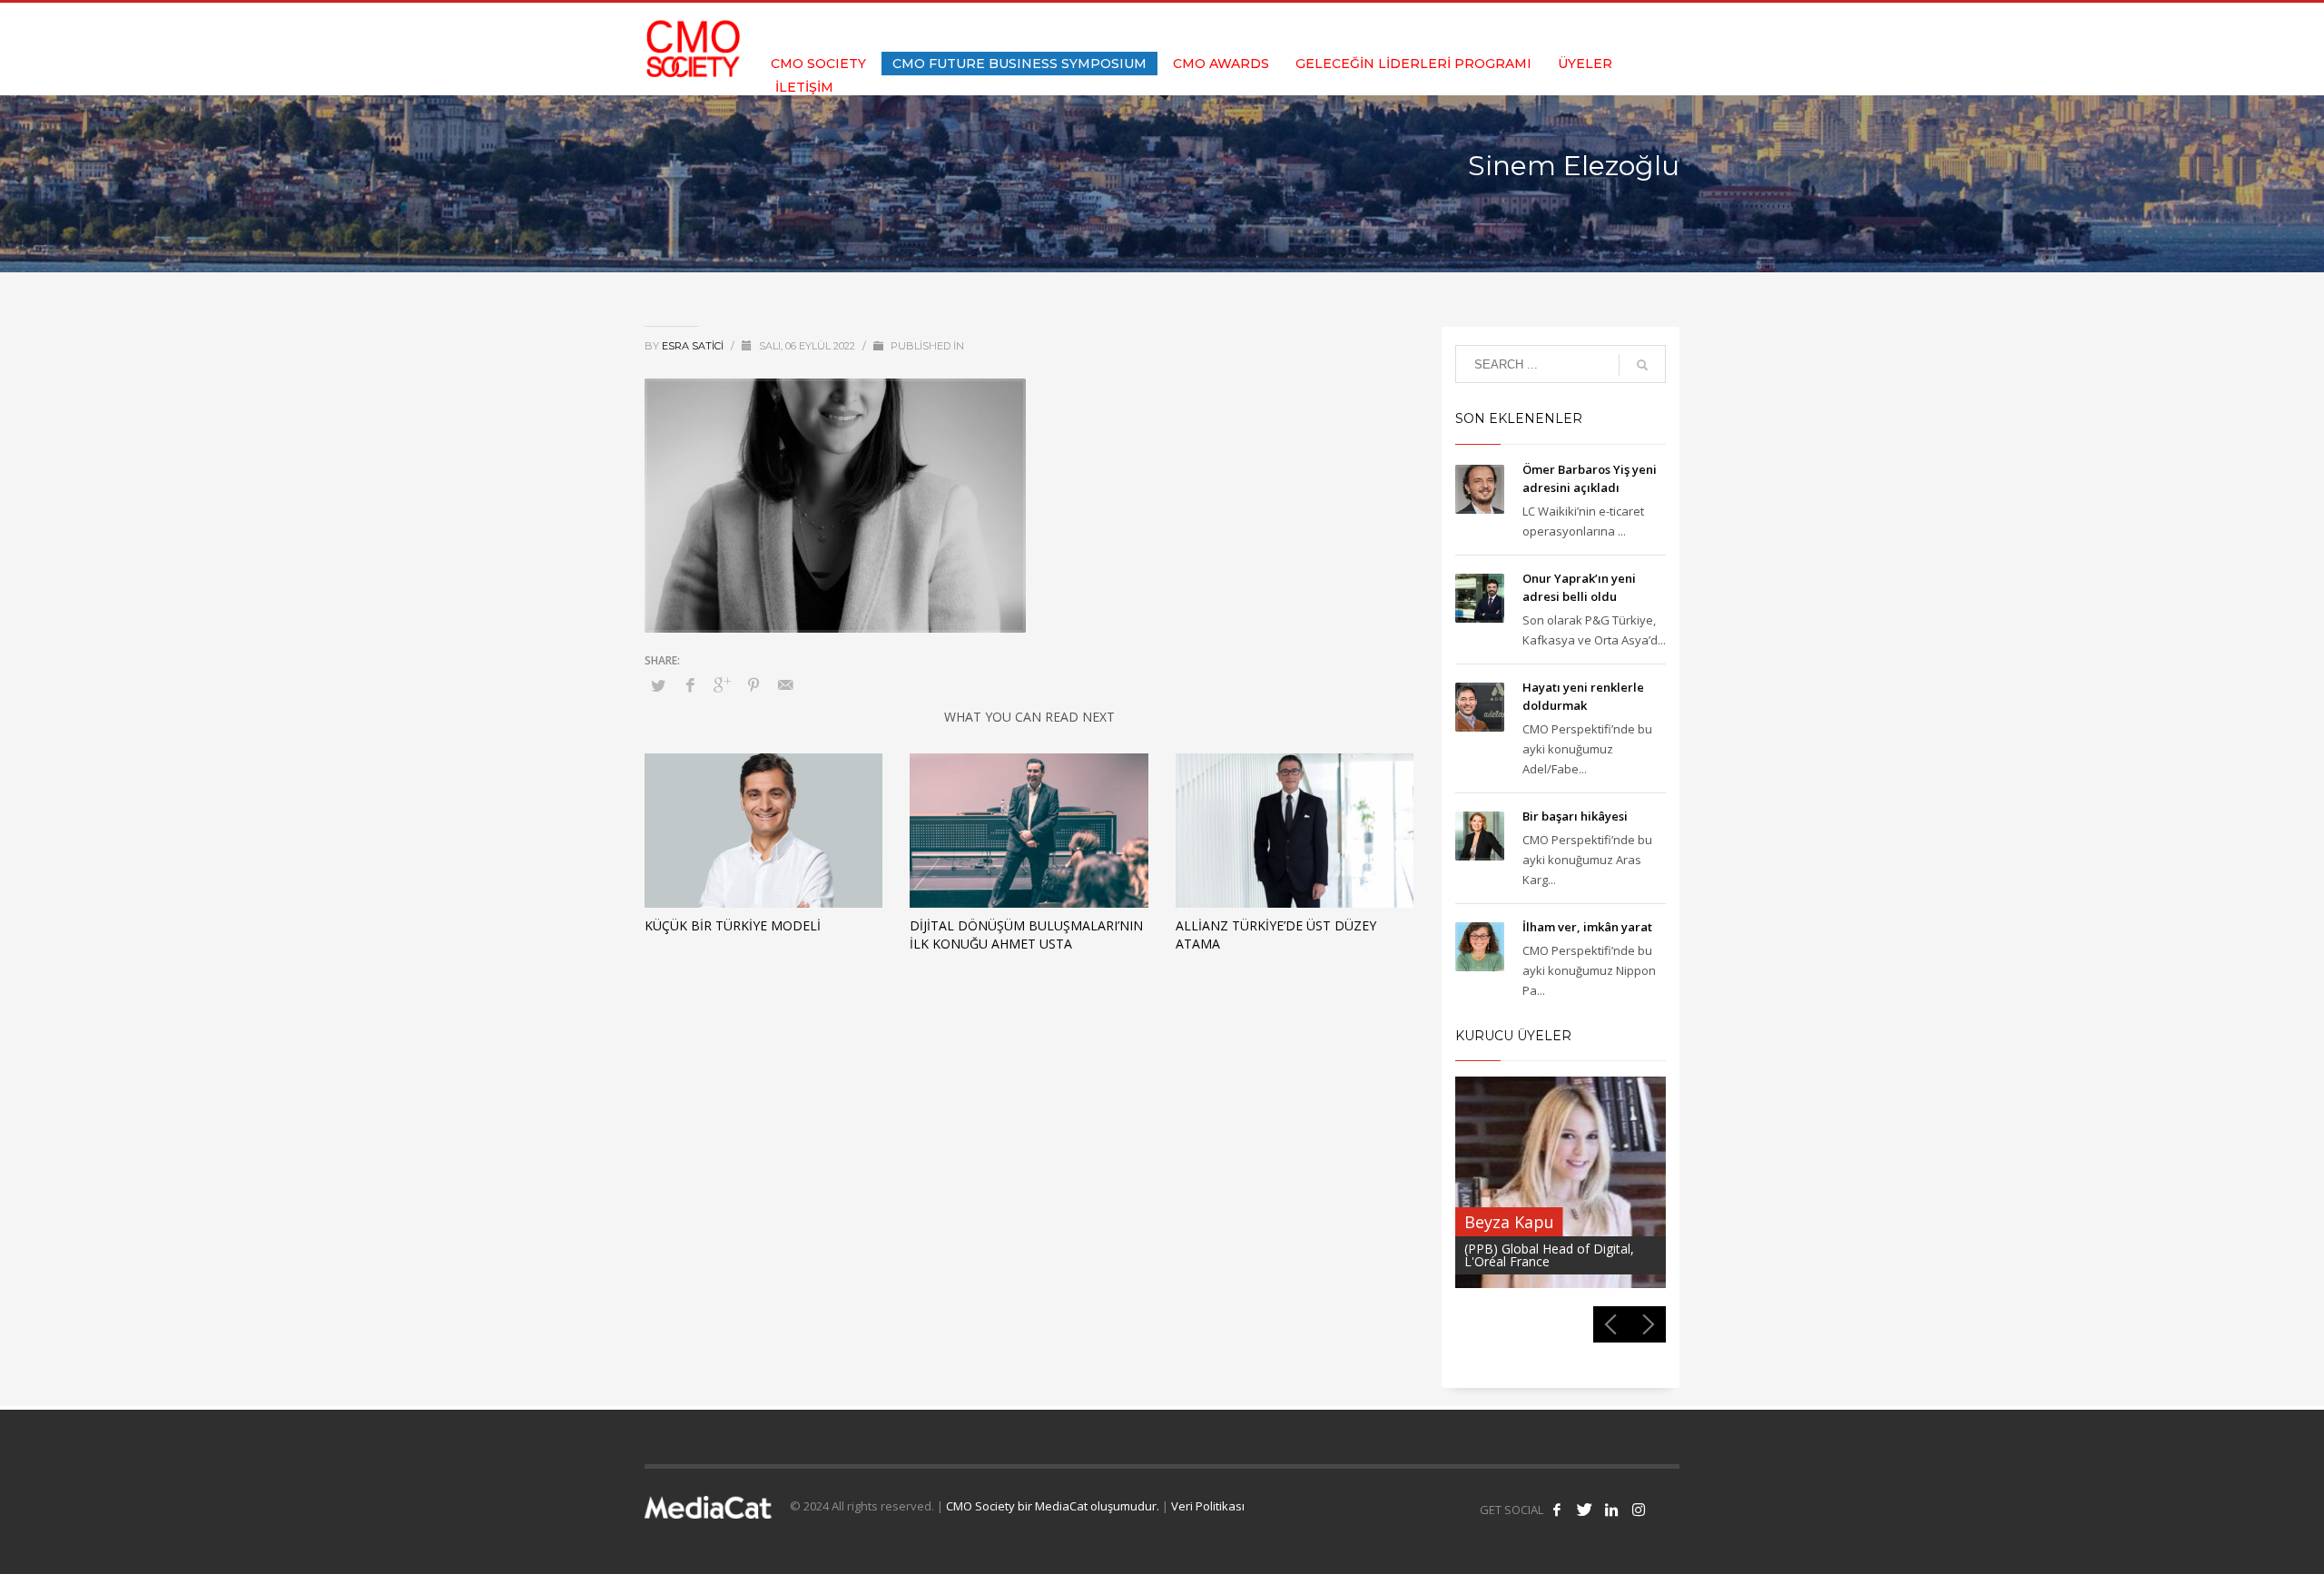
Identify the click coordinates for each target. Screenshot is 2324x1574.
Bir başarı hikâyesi (1575, 816)
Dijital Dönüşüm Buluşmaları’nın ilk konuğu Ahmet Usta (1026, 935)
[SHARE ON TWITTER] (658, 685)
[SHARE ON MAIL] (785, 684)
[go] (1642, 365)
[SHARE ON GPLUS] (722, 684)
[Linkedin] (1639, 27)
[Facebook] (1584, 27)
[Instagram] (1666, 27)
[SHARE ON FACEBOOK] (690, 684)
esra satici (694, 346)
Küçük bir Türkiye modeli (733, 925)
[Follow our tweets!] (1584, 1510)
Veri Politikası (1208, 1506)
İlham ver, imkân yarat (1587, 927)
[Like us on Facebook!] (1557, 1510)
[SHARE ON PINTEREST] (753, 684)
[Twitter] (1611, 27)
